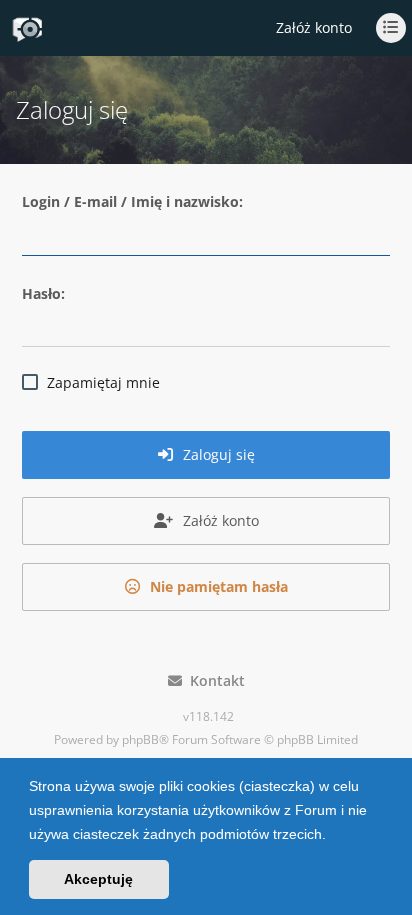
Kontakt (213, 680)
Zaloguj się (217, 454)
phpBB (140, 739)
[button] (333, 836)
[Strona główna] (27, 29)
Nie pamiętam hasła (217, 586)
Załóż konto (314, 27)
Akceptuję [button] (98, 879)
